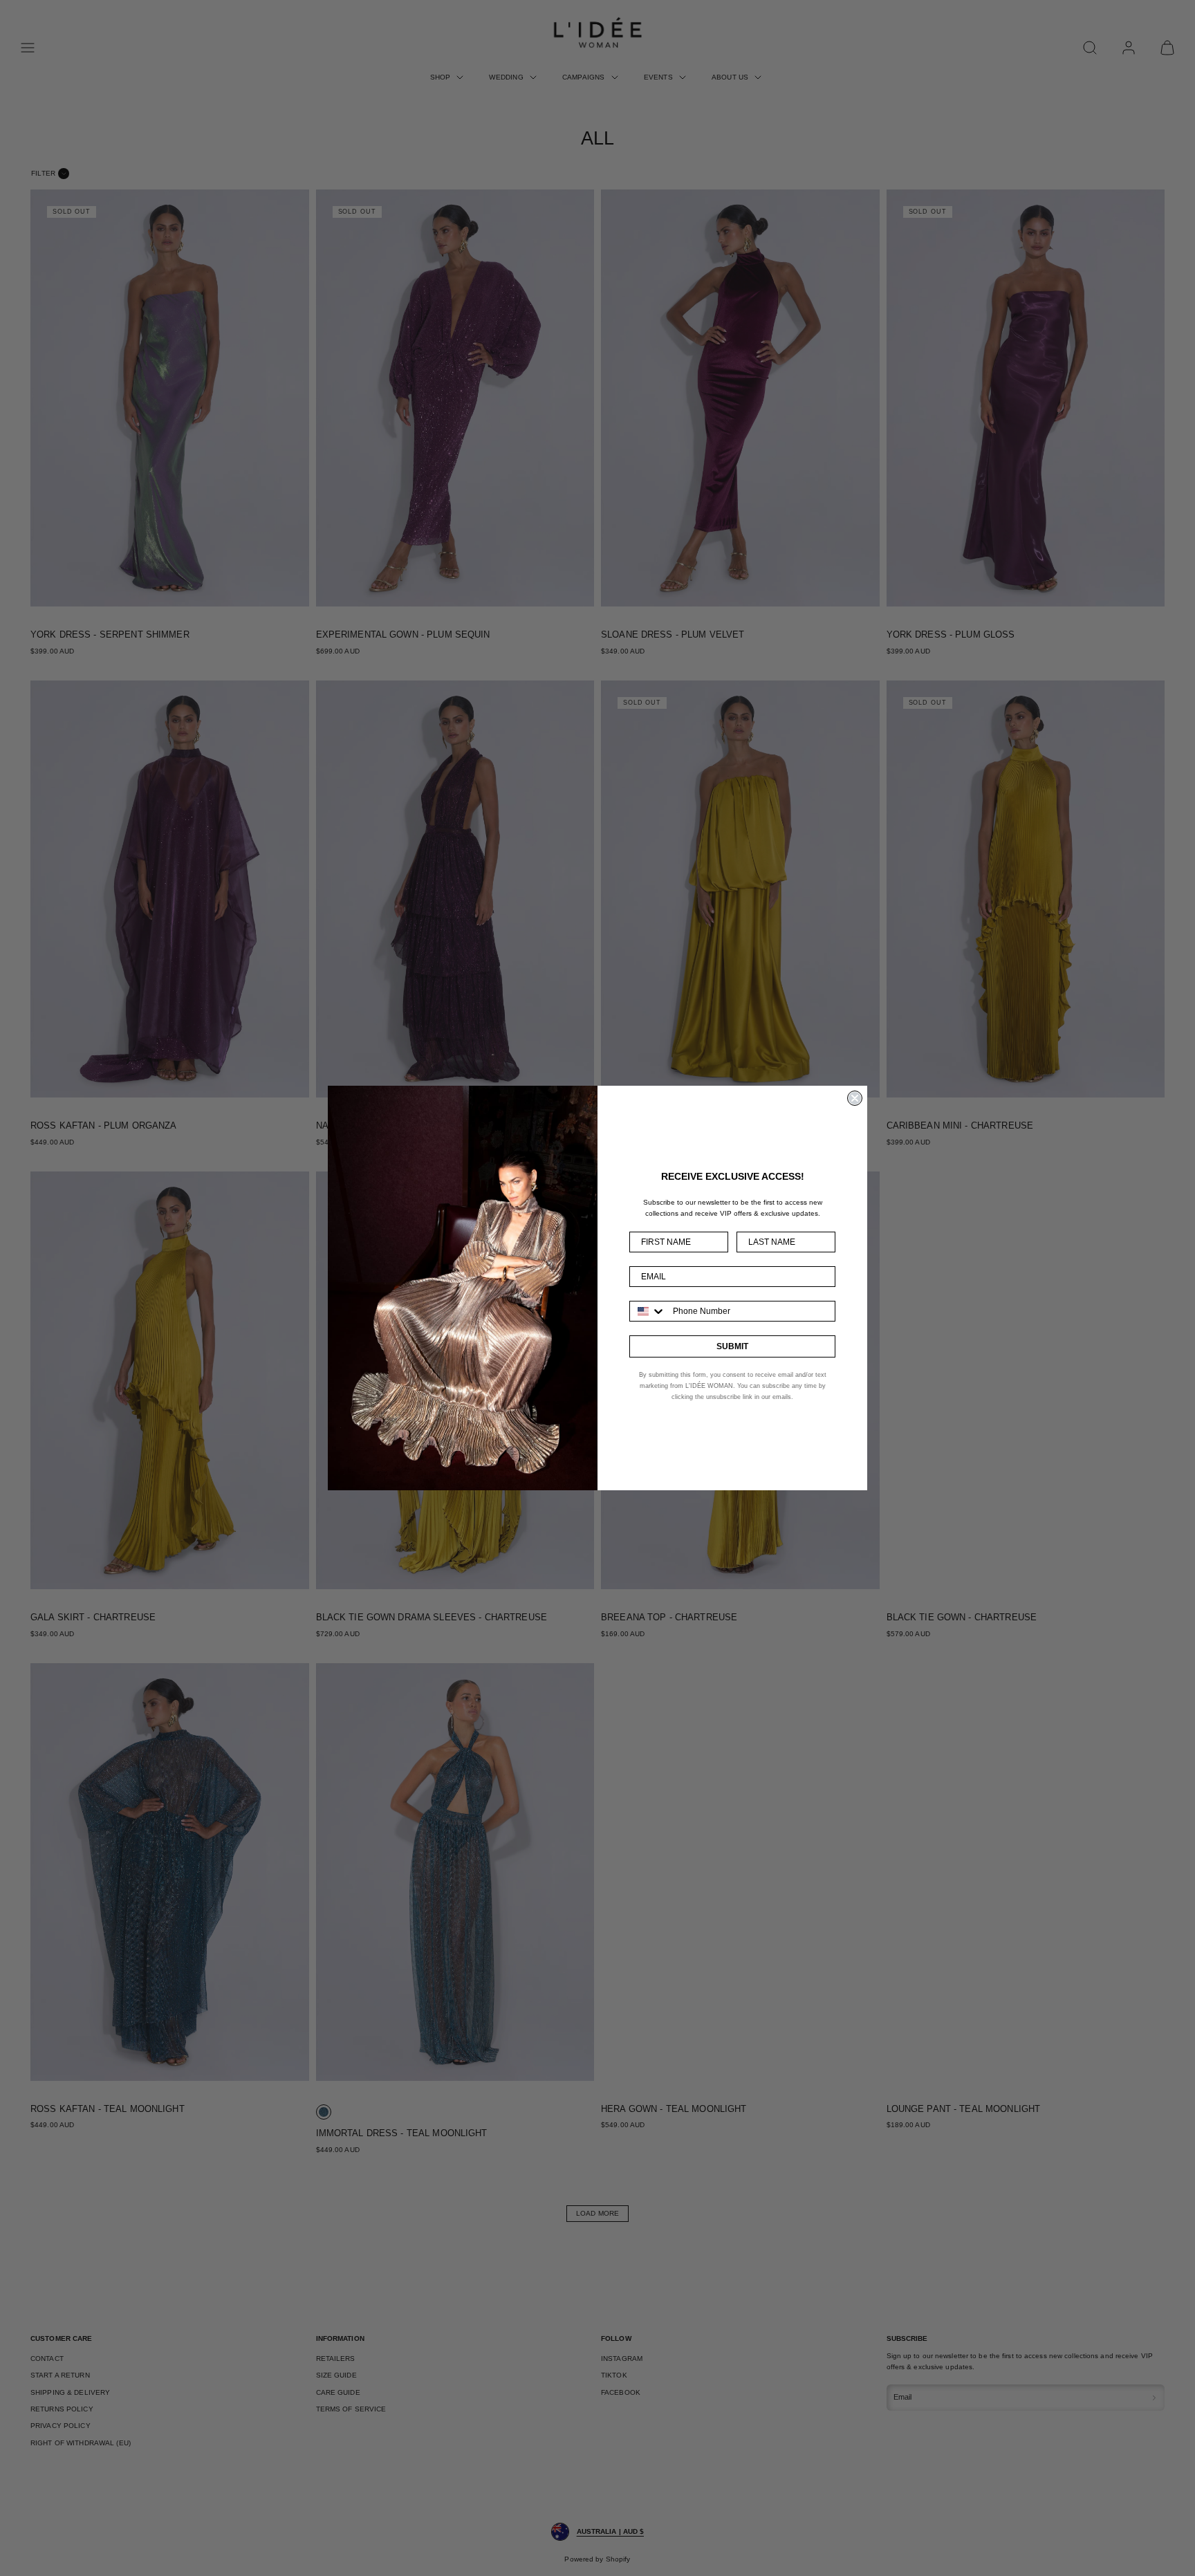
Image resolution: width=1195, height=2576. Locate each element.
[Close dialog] (855, 1098)
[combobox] (648, 1311)
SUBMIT (732, 1346)
